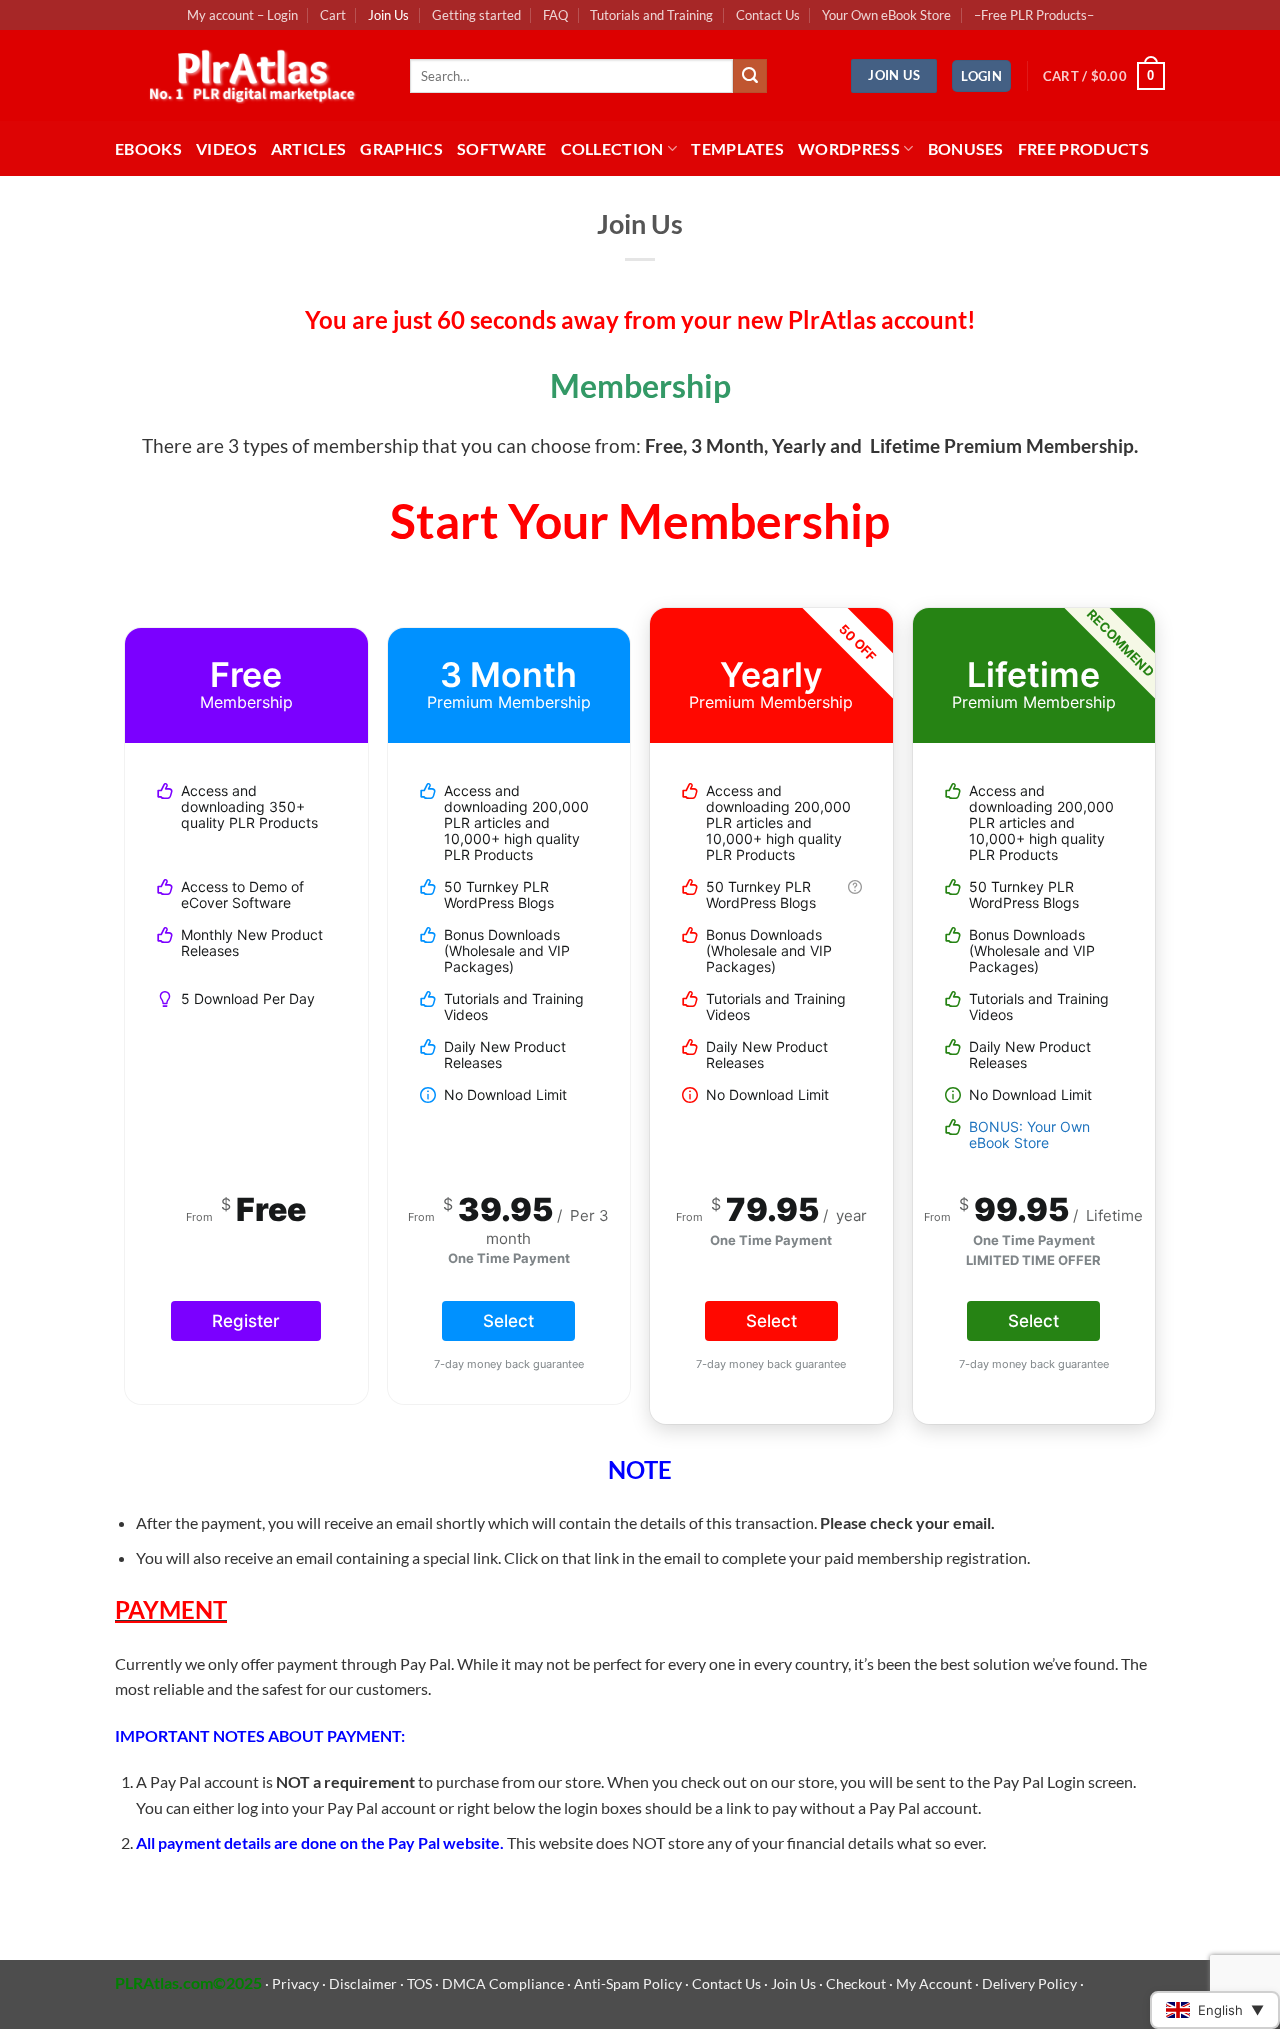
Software (502, 148)
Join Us (388, 15)
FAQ (555, 15)
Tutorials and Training (651, 15)
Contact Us (768, 15)
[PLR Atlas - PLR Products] (247, 76)
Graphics (401, 148)
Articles (309, 148)
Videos (226, 148)
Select (508, 1321)
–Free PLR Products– (1034, 15)
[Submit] (750, 76)
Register (246, 1321)
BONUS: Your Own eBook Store (1029, 1134)
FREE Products (1083, 148)
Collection (612, 148)
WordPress (849, 148)
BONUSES (966, 148)
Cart (333, 15)
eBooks (148, 148)
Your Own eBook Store (886, 15)
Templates (737, 148)
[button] (981, 76)
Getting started (476, 15)
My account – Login (242, 15)
